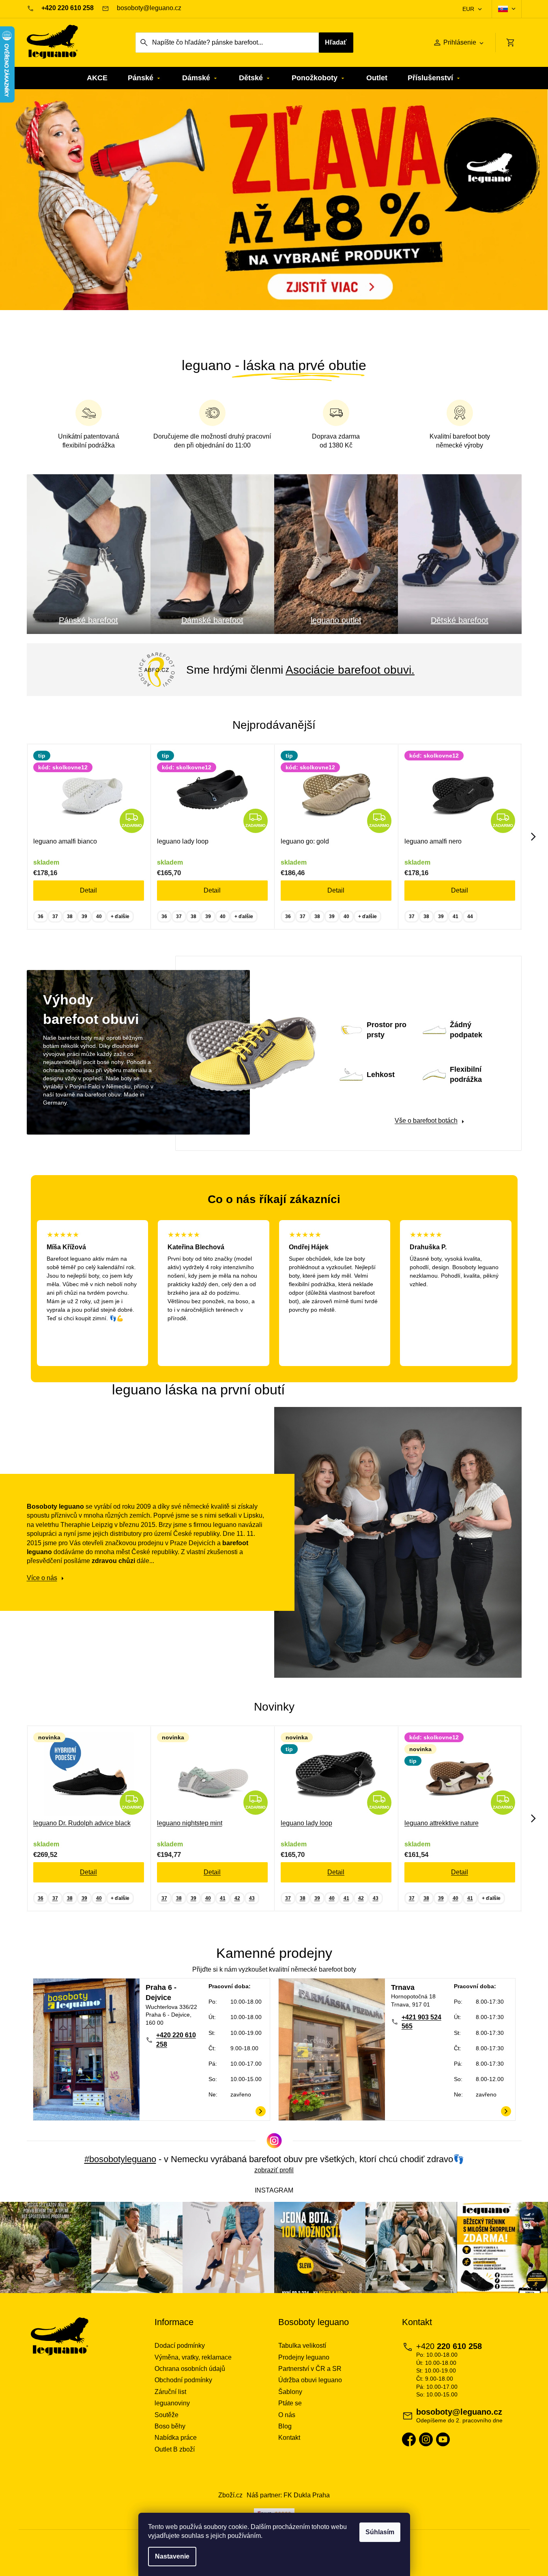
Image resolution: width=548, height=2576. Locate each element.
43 (252, 1898)
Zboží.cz (230, 2495)
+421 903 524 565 (421, 2022)
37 (55, 916)
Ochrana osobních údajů (190, 2369)
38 (70, 916)
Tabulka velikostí (302, 2346)
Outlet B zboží (175, 2449)
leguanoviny (172, 2403)
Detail (88, 890)
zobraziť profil (274, 2170)
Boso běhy (170, 2426)
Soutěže (167, 2415)
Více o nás (42, 1578)
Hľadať (336, 42)
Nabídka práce (176, 2438)
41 (456, 916)
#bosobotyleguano (120, 2159)
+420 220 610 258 (176, 2040)
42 (237, 1898)
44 (470, 916)
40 (99, 916)
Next (533, 837)
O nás (287, 2415)
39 (84, 916)
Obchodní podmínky (183, 2380)
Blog (285, 2426)
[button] (41, 216)
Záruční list (170, 2392)
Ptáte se (290, 2403)
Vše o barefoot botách (426, 1121)
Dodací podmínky (180, 2346)
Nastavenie (172, 2556)
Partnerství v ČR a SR (310, 2369)
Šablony (290, 2392)
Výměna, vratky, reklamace (193, 2357)
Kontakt (289, 2438)
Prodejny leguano (304, 2357)
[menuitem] (97, 78)
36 (41, 916)
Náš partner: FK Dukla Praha (288, 2495)
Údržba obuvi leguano (310, 2380)
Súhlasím (380, 2532)
